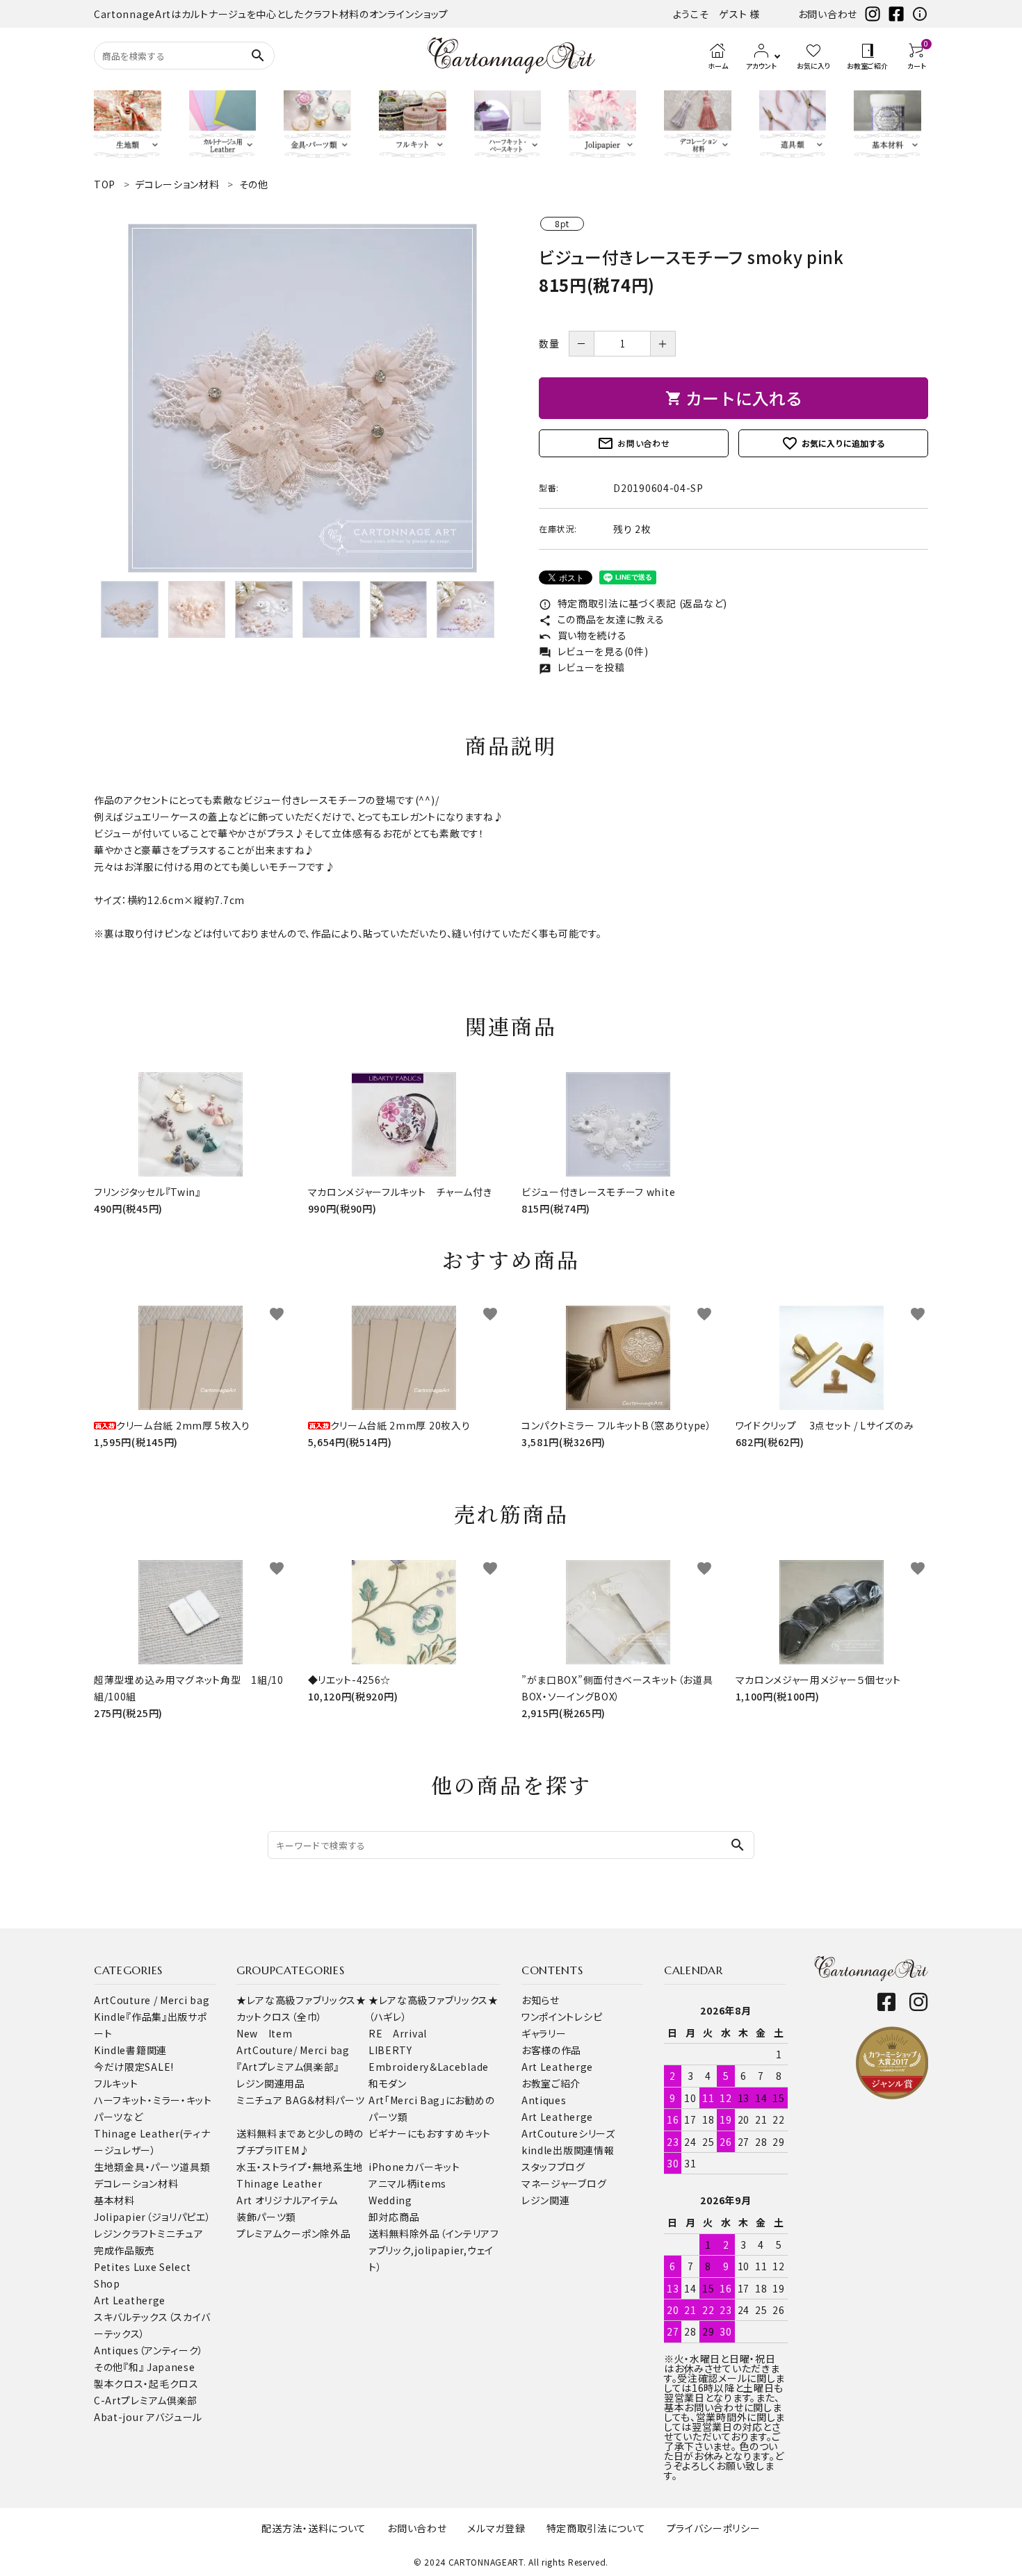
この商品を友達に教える (601, 619)
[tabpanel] (302, 398)
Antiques (544, 2100)
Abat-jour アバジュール (148, 2417)
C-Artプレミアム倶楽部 (146, 2400)
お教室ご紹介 (551, 2083)
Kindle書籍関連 (130, 2050)
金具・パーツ (152, 2167)
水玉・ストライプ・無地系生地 (300, 2167)
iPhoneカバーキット (414, 2167)
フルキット (116, 2083)
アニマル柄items (407, 2183)
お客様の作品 (551, 2050)
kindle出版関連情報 (568, 2150)
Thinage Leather (279, 2183)
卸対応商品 (394, 2217)
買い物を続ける (583, 635)
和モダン (388, 2083)
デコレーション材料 (136, 2183)
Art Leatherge (130, 2300)
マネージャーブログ (564, 2183)
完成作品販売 (124, 2250)
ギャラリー (544, 2033)
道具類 (195, 2167)
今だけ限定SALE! (134, 2067)
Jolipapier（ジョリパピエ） (153, 2217)
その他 (108, 2367)
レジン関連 (546, 2200)
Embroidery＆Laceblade (429, 2067)
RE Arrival (398, 2033)
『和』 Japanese (159, 2367)
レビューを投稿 (582, 667)
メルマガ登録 (496, 2528)
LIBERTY (390, 2050)
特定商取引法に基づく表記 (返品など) (633, 603)
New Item (265, 2033)
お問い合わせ (828, 14)
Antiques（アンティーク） (149, 2350)
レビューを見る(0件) (593, 651)
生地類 (109, 2167)
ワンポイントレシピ (562, 2017)
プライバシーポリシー (714, 2528)
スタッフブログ (553, 2167)
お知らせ (541, 2000)
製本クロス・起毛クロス (146, 2384)
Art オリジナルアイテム (287, 2200)
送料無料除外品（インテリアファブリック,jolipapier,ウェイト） (434, 2250)
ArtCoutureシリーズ (568, 2133)
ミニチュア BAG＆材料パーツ (301, 2100)
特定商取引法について (596, 2528)
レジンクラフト (125, 2233)
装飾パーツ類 (266, 2217)
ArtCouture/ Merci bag (293, 2050)
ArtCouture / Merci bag (152, 2000)
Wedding (390, 2200)
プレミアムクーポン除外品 (293, 2233)
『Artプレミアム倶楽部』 (288, 2067)
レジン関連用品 (271, 2083)
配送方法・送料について (314, 2528)
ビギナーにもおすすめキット (430, 2133)
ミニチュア (180, 2233)
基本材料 (114, 2200)
